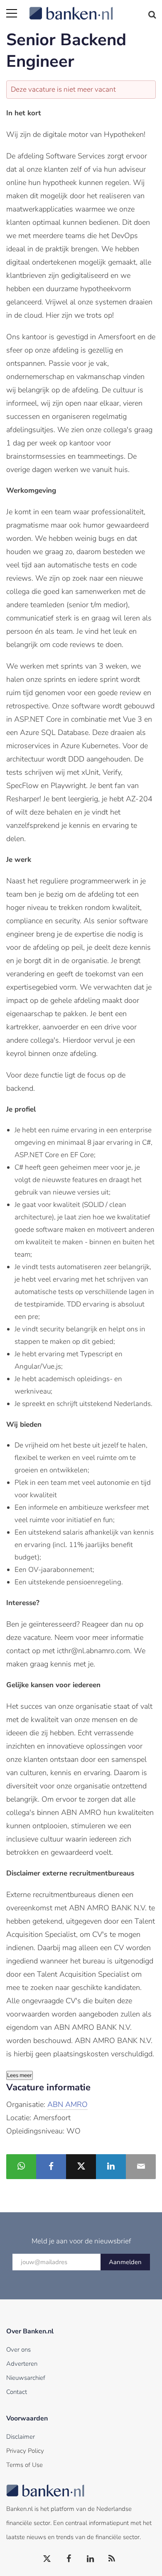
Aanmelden (125, 2262)
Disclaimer (21, 2437)
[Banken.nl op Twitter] (47, 2559)
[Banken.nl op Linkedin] (91, 2559)
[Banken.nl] (92, 8)
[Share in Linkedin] (111, 2167)
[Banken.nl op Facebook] (69, 2559)
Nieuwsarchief (26, 2378)
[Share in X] (81, 2167)
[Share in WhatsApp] (21, 2167)
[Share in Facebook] (51, 2167)
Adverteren (22, 2364)
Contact (17, 2392)
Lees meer (20, 2075)
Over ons (18, 2350)
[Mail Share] (141, 2167)
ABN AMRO (67, 2104)
